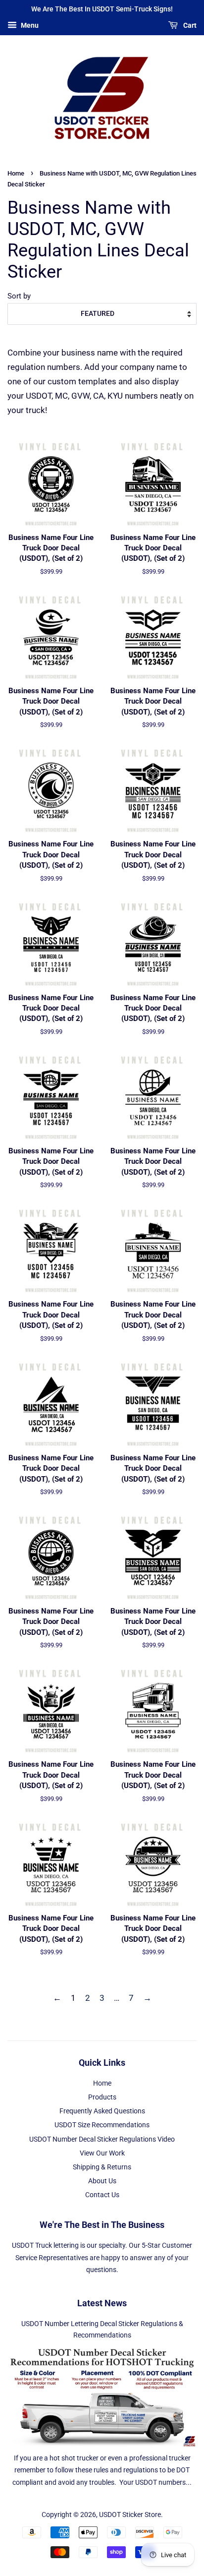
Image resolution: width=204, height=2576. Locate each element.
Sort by (19, 296)
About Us (102, 2181)
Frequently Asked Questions (102, 2111)
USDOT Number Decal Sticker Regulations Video (102, 2139)
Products (102, 2097)
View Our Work (102, 2153)
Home (16, 173)
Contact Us (102, 2195)
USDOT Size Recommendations (102, 2125)
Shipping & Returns (102, 2167)
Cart (189, 25)
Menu (29, 25)
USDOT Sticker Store (130, 2515)
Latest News (102, 2303)
